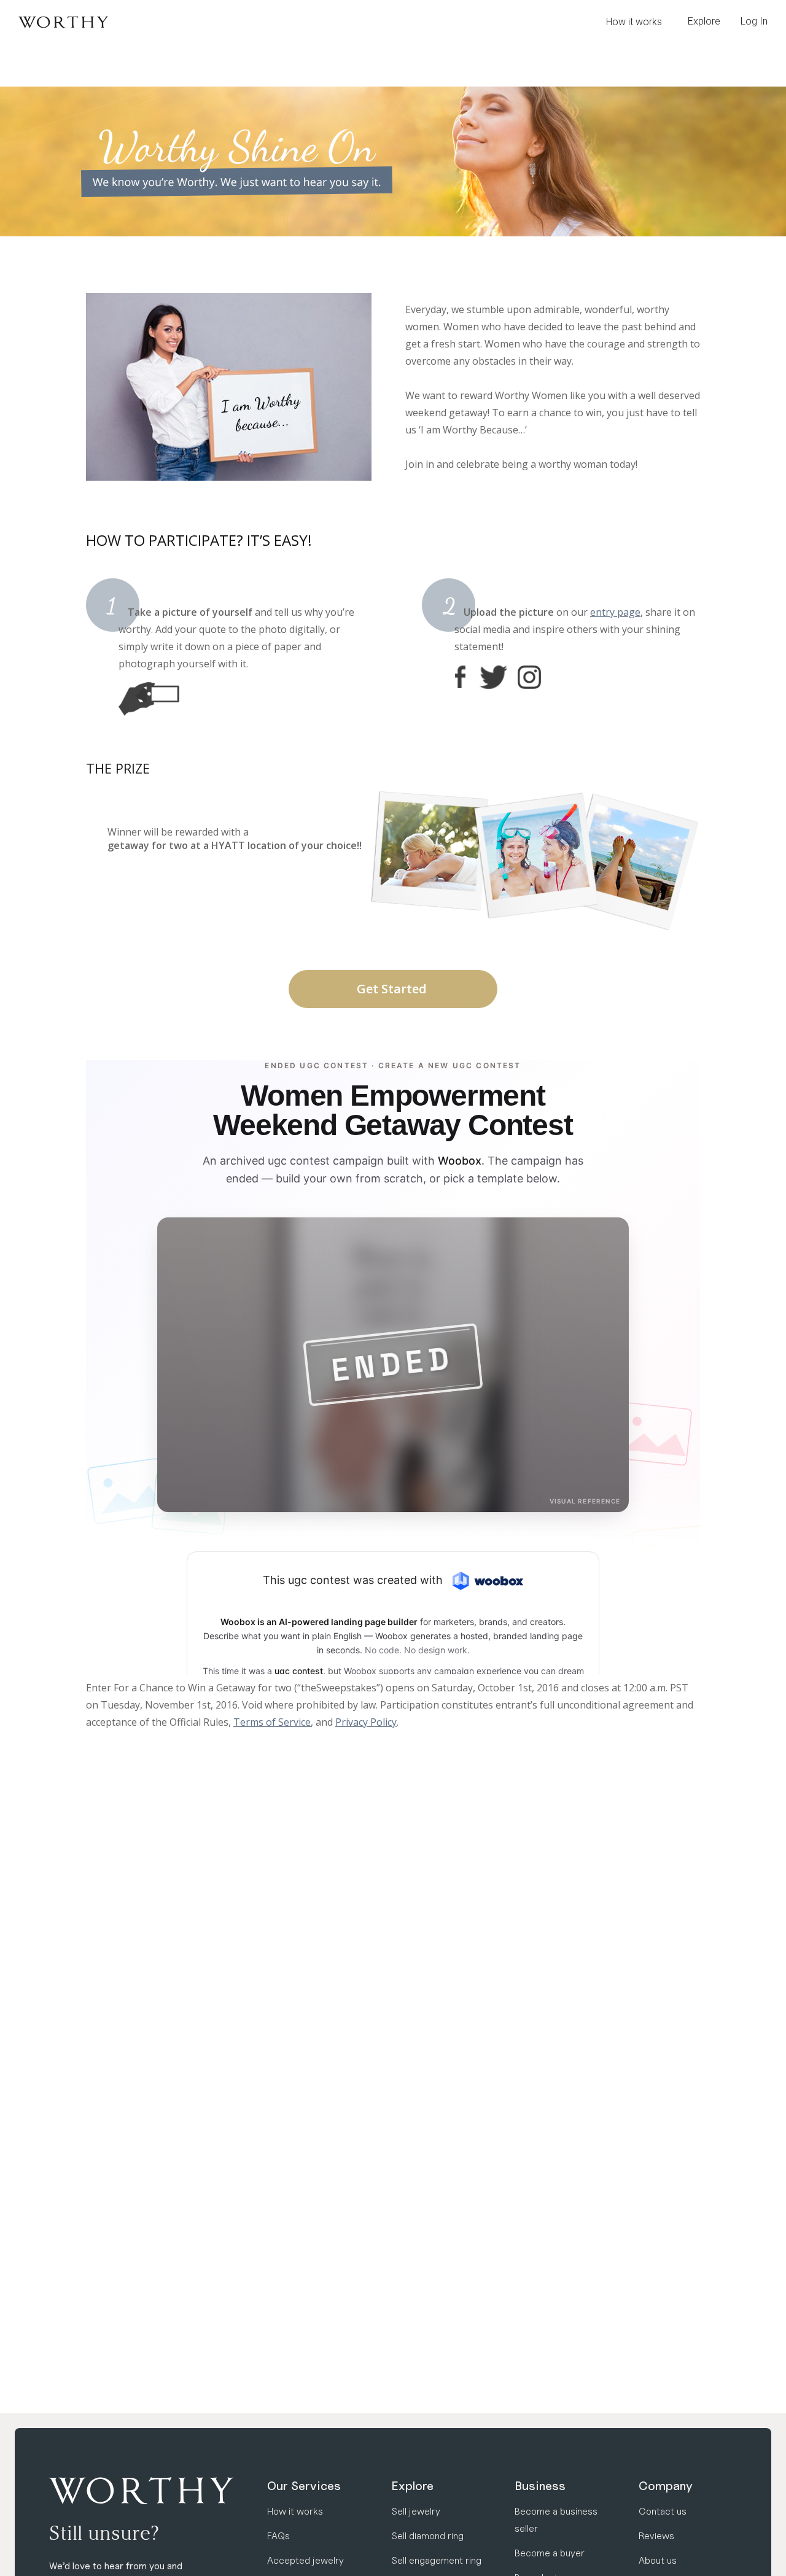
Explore (412, 2486)
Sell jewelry (416, 2511)
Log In (754, 21)
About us (658, 2560)
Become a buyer (550, 2553)
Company (666, 2486)
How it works (634, 22)
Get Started (393, 989)
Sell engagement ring (436, 2560)
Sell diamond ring (427, 2536)
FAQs (278, 2536)
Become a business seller (556, 2520)
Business (540, 2486)
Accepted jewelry (305, 2560)
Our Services (304, 2486)
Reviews (656, 2536)
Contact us (663, 2511)
